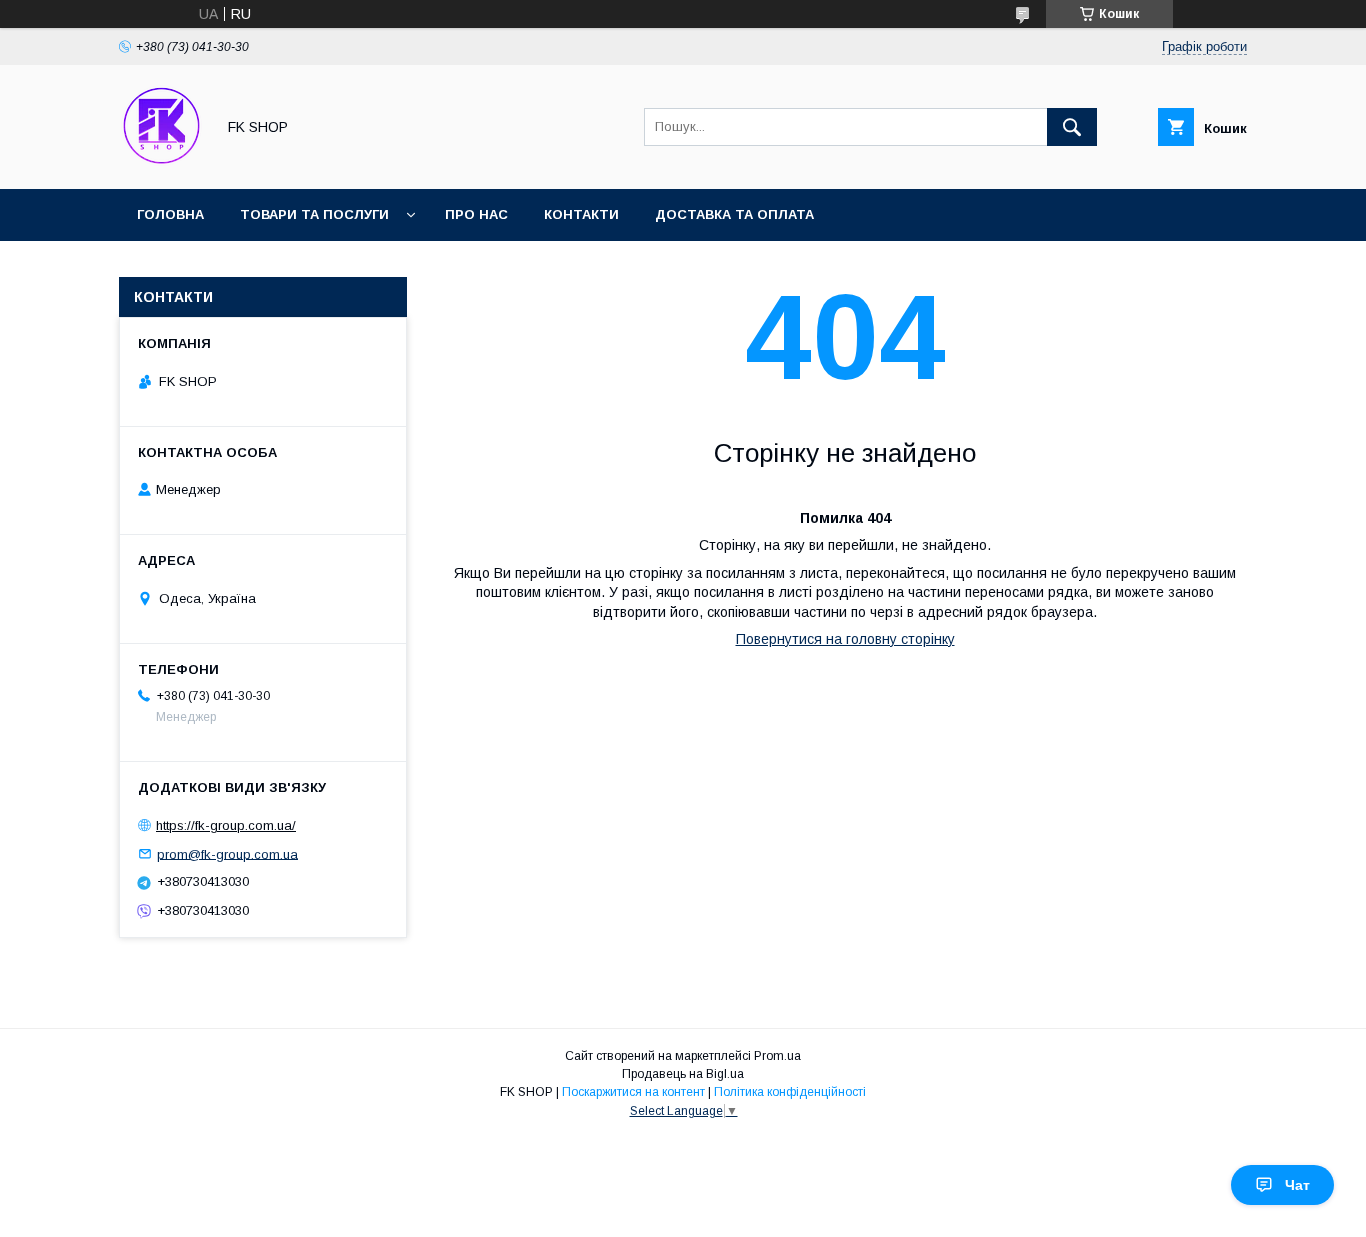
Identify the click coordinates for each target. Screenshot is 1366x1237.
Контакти (581, 214)
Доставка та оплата (734, 214)
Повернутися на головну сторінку (845, 639)
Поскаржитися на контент (633, 1092)
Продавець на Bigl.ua (683, 1074)
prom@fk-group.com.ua (227, 853)
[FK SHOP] (161, 163)
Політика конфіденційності (790, 1092)
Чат (1297, 1185)
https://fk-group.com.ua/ (226, 825)
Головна (170, 214)
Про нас (476, 214)
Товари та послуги (314, 214)
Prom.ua (777, 1056)
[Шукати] (1072, 127)
